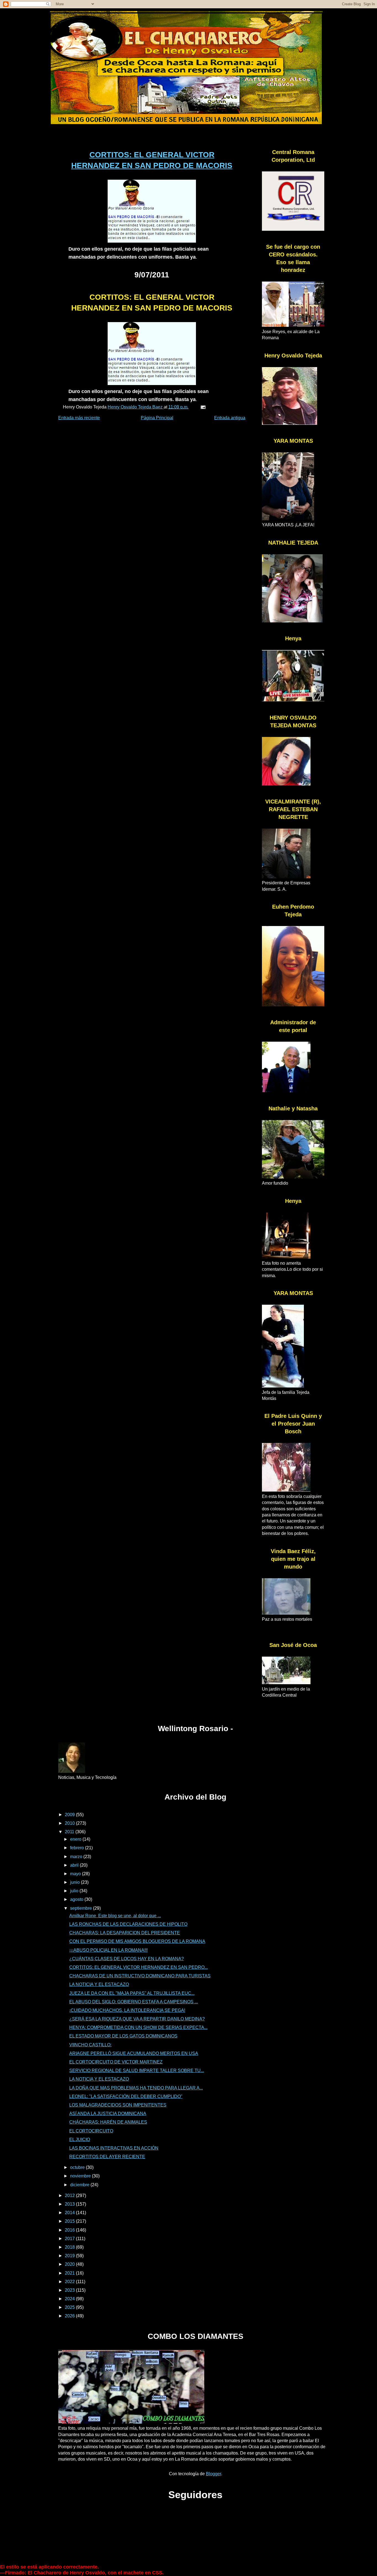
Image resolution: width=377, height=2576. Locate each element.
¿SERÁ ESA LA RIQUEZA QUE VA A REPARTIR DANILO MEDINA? (137, 2019)
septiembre (82, 1908)
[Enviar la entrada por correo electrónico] (203, 407)
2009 (70, 1815)
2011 (70, 1832)
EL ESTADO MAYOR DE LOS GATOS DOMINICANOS (123, 2036)
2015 (70, 2221)
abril (75, 1865)
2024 (70, 2299)
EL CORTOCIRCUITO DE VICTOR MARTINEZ (116, 2062)
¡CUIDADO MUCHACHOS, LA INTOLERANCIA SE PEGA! (127, 2010)
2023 (70, 2290)
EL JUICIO (80, 2139)
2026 (70, 2316)
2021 (70, 2273)
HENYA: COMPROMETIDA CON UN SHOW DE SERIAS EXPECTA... (138, 2027)
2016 (70, 2230)
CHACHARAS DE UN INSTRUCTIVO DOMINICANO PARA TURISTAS (140, 1976)
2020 (70, 2264)
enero (76, 1839)
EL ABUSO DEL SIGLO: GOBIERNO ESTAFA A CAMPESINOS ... (134, 2002)
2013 (70, 2204)
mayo (76, 1874)
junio (75, 1882)
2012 (70, 2196)
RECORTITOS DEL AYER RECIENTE (107, 2157)
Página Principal (157, 418)
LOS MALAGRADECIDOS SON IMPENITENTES (118, 2105)
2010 (70, 1823)
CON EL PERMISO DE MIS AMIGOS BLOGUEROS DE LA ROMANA (137, 1941)
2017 (70, 2239)
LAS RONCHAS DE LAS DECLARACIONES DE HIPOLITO (128, 1924)
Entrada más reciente (79, 418)
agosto (77, 1899)
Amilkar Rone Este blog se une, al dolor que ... (115, 1916)
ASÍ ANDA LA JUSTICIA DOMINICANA (108, 2114)
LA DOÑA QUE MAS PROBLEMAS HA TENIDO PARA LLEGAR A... (136, 2088)
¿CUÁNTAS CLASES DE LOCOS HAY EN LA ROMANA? (127, 1959)
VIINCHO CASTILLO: (90, 2045)
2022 (70, 2282)
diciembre (80, 2185)
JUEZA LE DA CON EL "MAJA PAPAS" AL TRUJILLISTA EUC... (132, 1993)
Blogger (213, 2474)
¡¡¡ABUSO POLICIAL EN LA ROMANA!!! (108, 1950)
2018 (70, 2247)
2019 (70, 2256)
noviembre (81, 2176)
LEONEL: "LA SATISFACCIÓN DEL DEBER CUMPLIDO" (126, 2096)
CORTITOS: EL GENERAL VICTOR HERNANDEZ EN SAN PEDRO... (139, 1967)
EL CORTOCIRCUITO (91, 2131)
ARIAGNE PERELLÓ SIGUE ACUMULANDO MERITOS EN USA (134, 2053)
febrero (78, 1848)
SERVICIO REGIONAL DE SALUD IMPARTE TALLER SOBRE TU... (137, 2070)
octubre (78, 2167)
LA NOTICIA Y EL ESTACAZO (99, 1984)
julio (75, 1891)
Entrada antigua (230, 418)
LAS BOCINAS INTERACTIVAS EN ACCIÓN (114, 2148)
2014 (70, 2213)
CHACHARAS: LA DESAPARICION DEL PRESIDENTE (125, 1933)
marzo (77, 1857)
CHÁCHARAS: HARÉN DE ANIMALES (108, 2122)
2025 (70, 2307)
